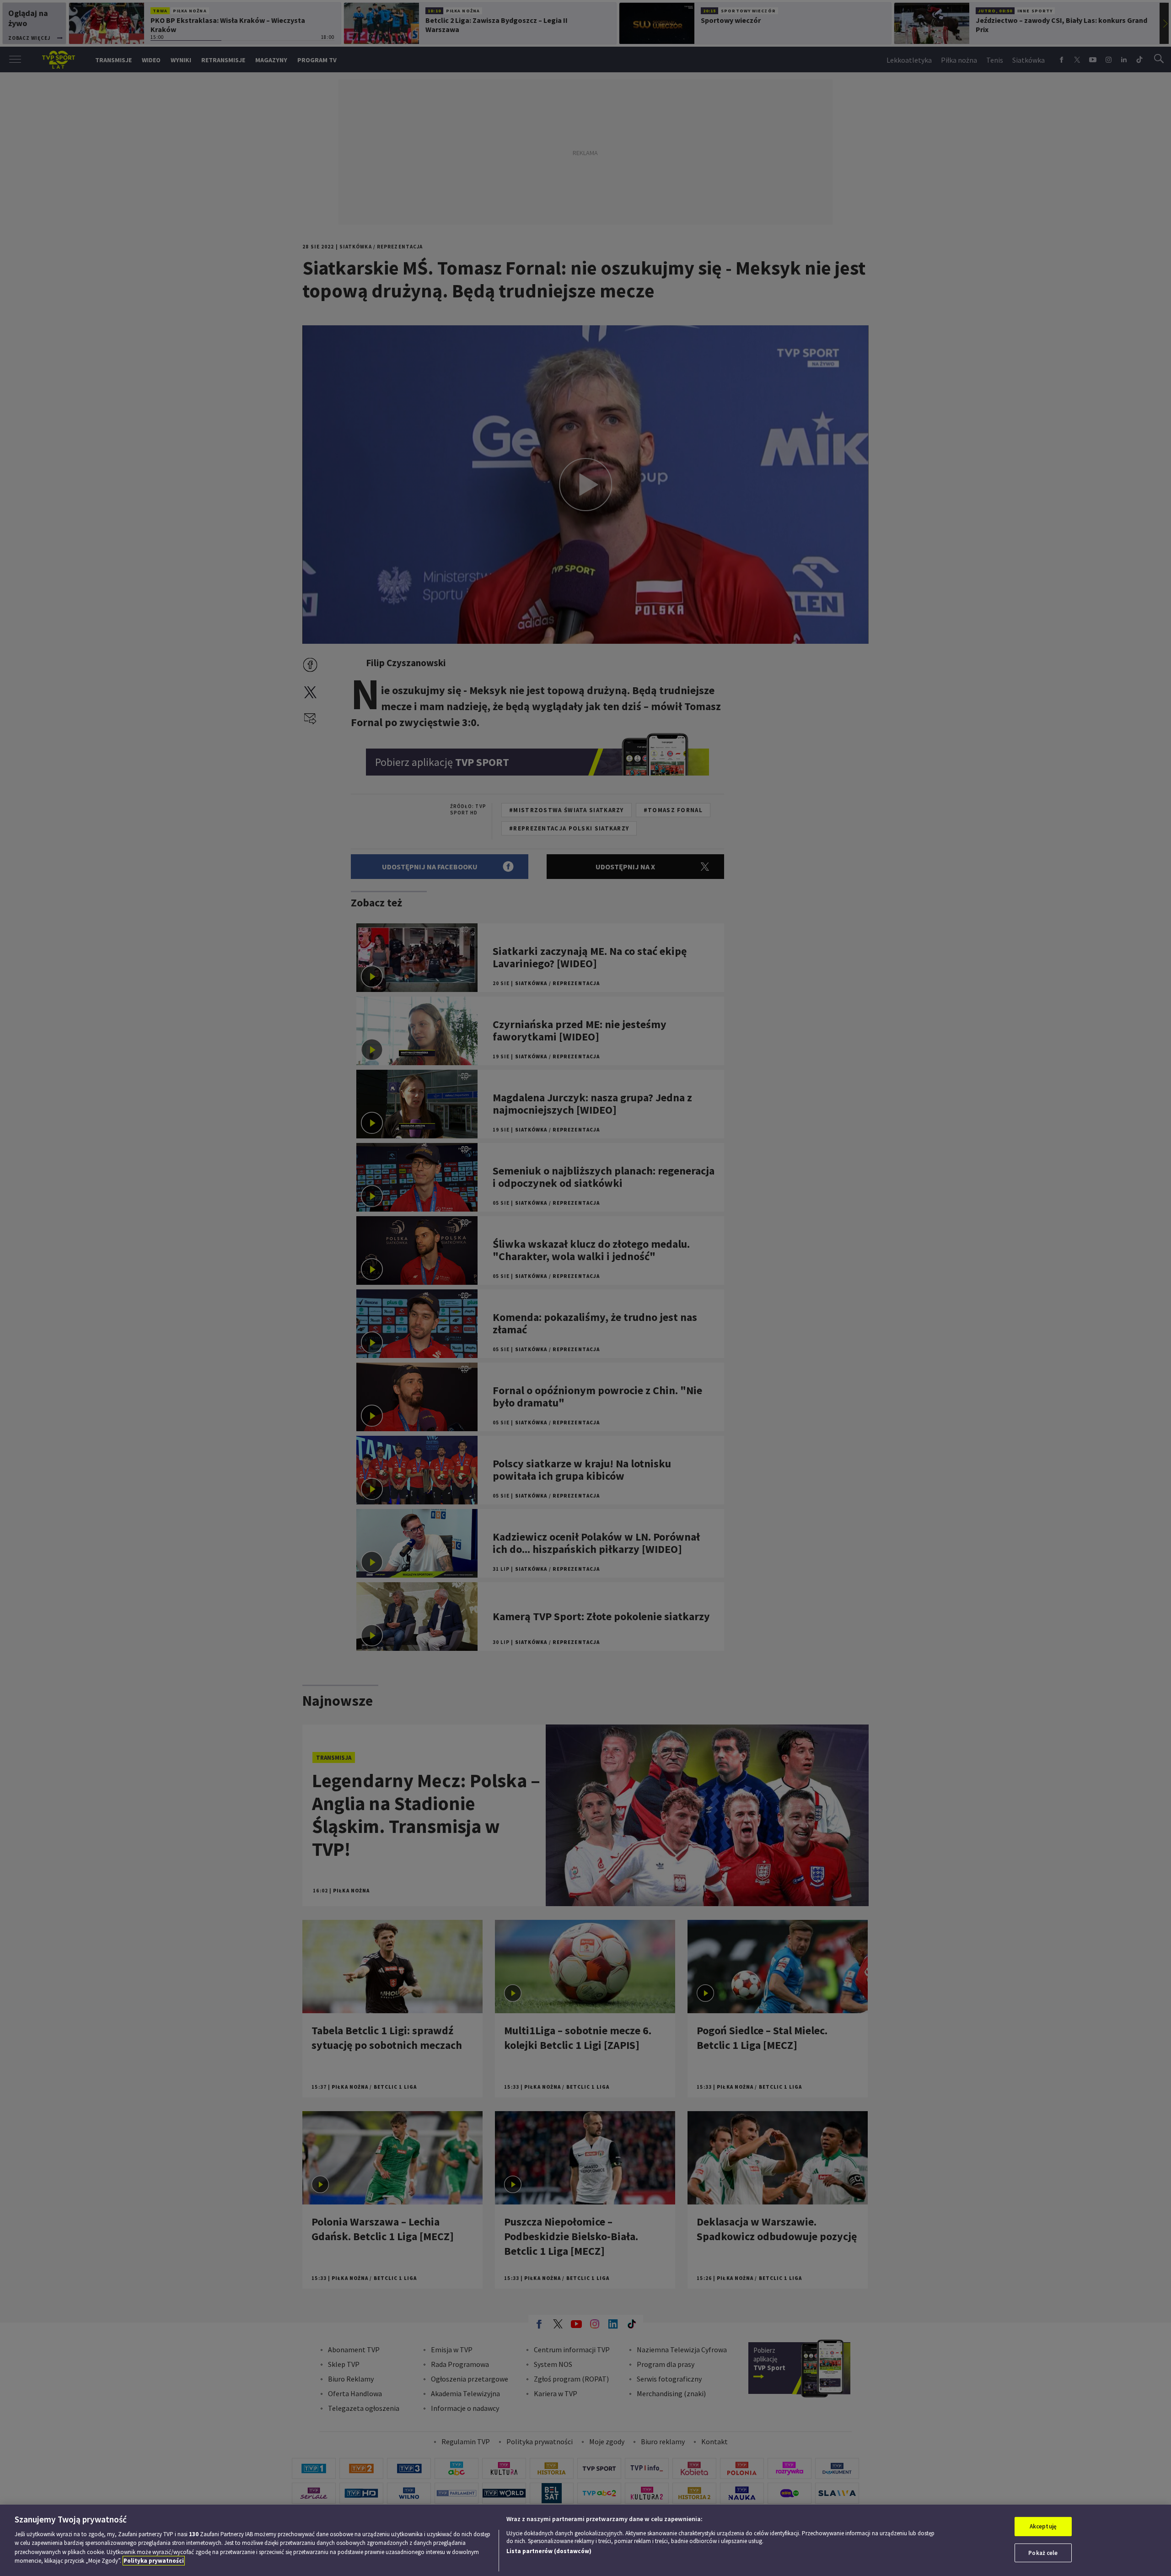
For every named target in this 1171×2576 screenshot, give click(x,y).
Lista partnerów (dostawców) (549, 2551)
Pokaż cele (1043, 2552)
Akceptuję (1043, 2526)
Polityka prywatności (154, 2561)
